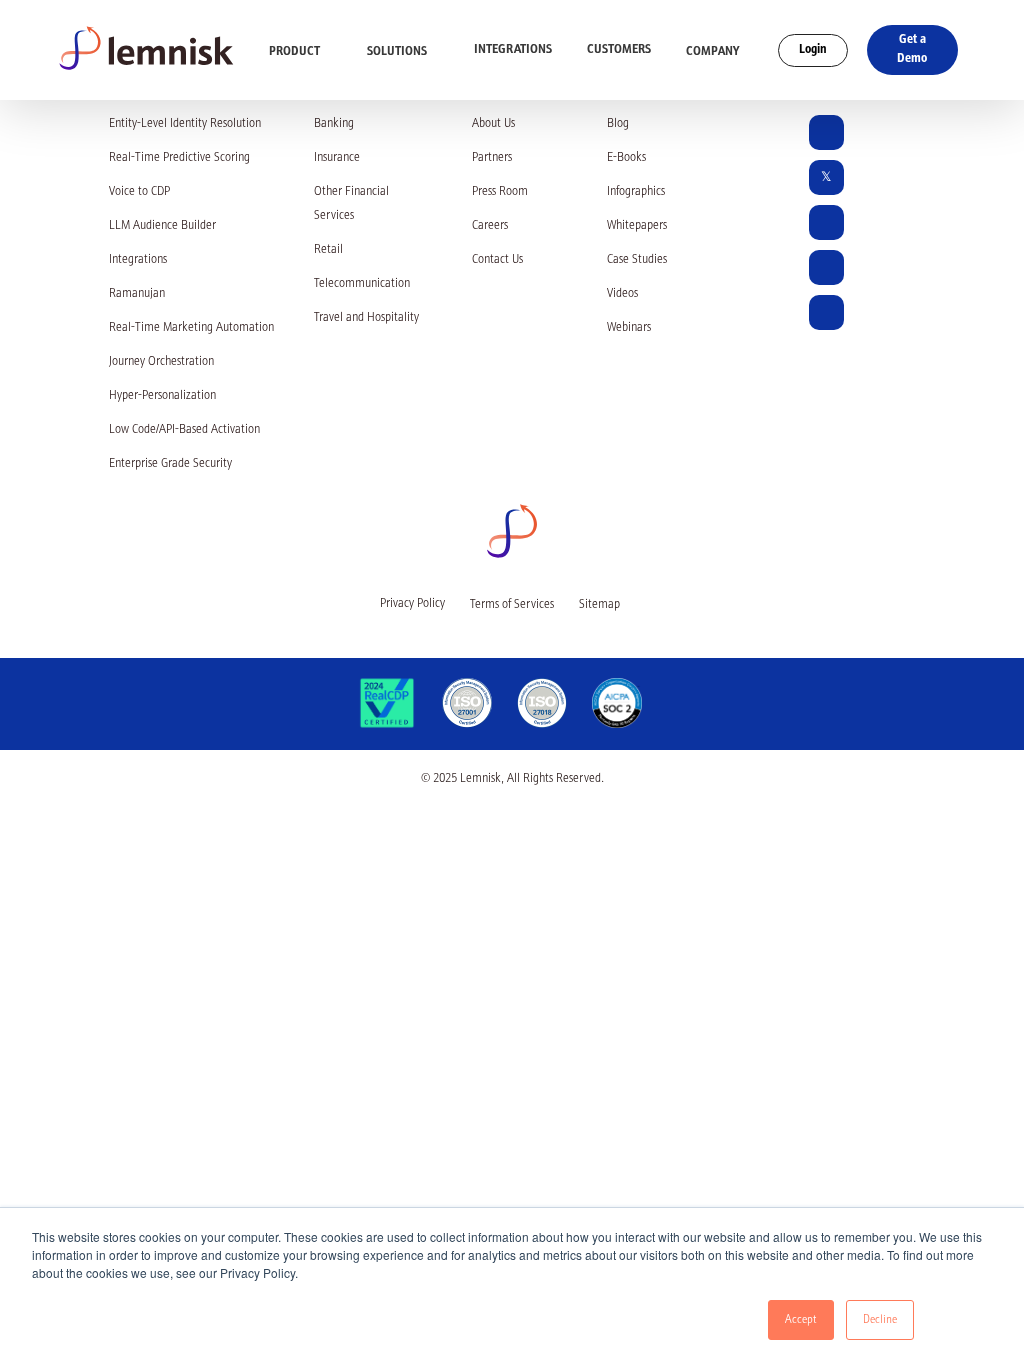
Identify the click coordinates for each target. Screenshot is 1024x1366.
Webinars (629, 328)
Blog (618, 124)
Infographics (636, 192)
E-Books (626, 158)
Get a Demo (912, 49)
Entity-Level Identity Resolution (185, 124)
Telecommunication (362, 284)
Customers (619, 50)
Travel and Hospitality (366, 318)
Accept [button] (801, 1320)
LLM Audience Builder (162, 226)
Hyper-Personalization (162, 396)
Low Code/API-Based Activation (184, 430)
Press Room (500, 192)
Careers (490, 226)
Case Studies (637, 260)
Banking (334, 124)
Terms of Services (512, 605)
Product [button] (296, 52)
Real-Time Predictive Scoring (179, 158)
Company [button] (714, 52)
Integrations (513, 50)
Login (813, 50)
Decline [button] (880, 1320)
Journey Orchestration (161, 362)
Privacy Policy (412, 604)
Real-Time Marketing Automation (191, 328)
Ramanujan (137, 294)
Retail (328, 250)
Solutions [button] (398, 52)
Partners (492, 158)
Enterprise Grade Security (170, 464)
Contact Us (497, 260)
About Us (493, 124)
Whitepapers (637, 226)
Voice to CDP (139, 192)
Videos (622, 294)
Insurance (337, 158)
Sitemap (599, 605)
